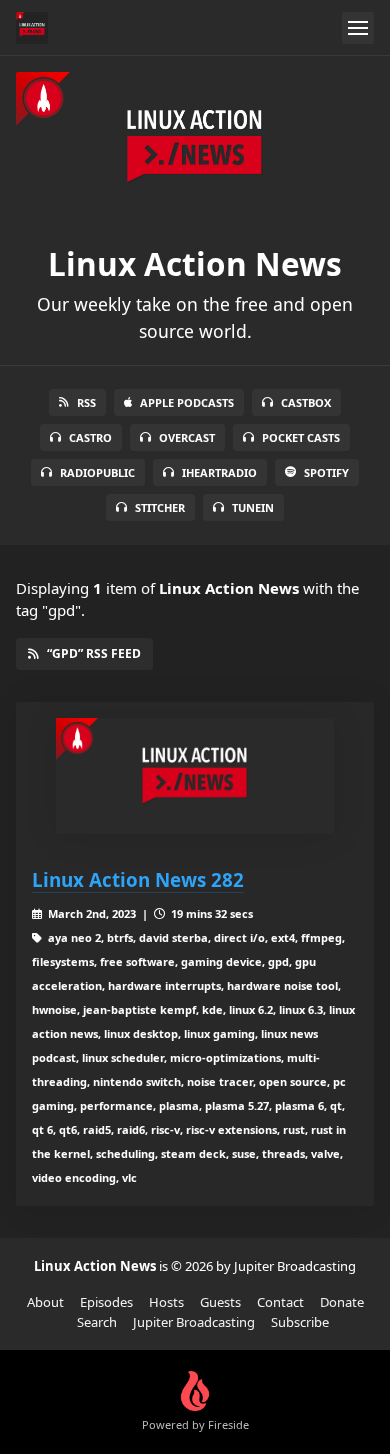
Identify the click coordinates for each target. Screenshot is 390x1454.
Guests (220, 1302)
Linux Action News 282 (138, 879)
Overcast (187, 437)
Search (97, 1322)
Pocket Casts (301, 437)
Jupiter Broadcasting (194, 1322)
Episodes (106, 1302)
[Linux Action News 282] (195, 776)
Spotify (326, 472)
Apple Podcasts (187, 402)
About (45, 1302)
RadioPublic (97, 472)
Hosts (166, 1302)
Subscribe (300, 1322)
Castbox (306, 402)
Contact (280, 1302)
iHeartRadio (219, 472)
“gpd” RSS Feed (94, 653)
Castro (90, 437)
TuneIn (253, 507)
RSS (86, 402)
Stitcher (160, 507)
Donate (342, 1302)
